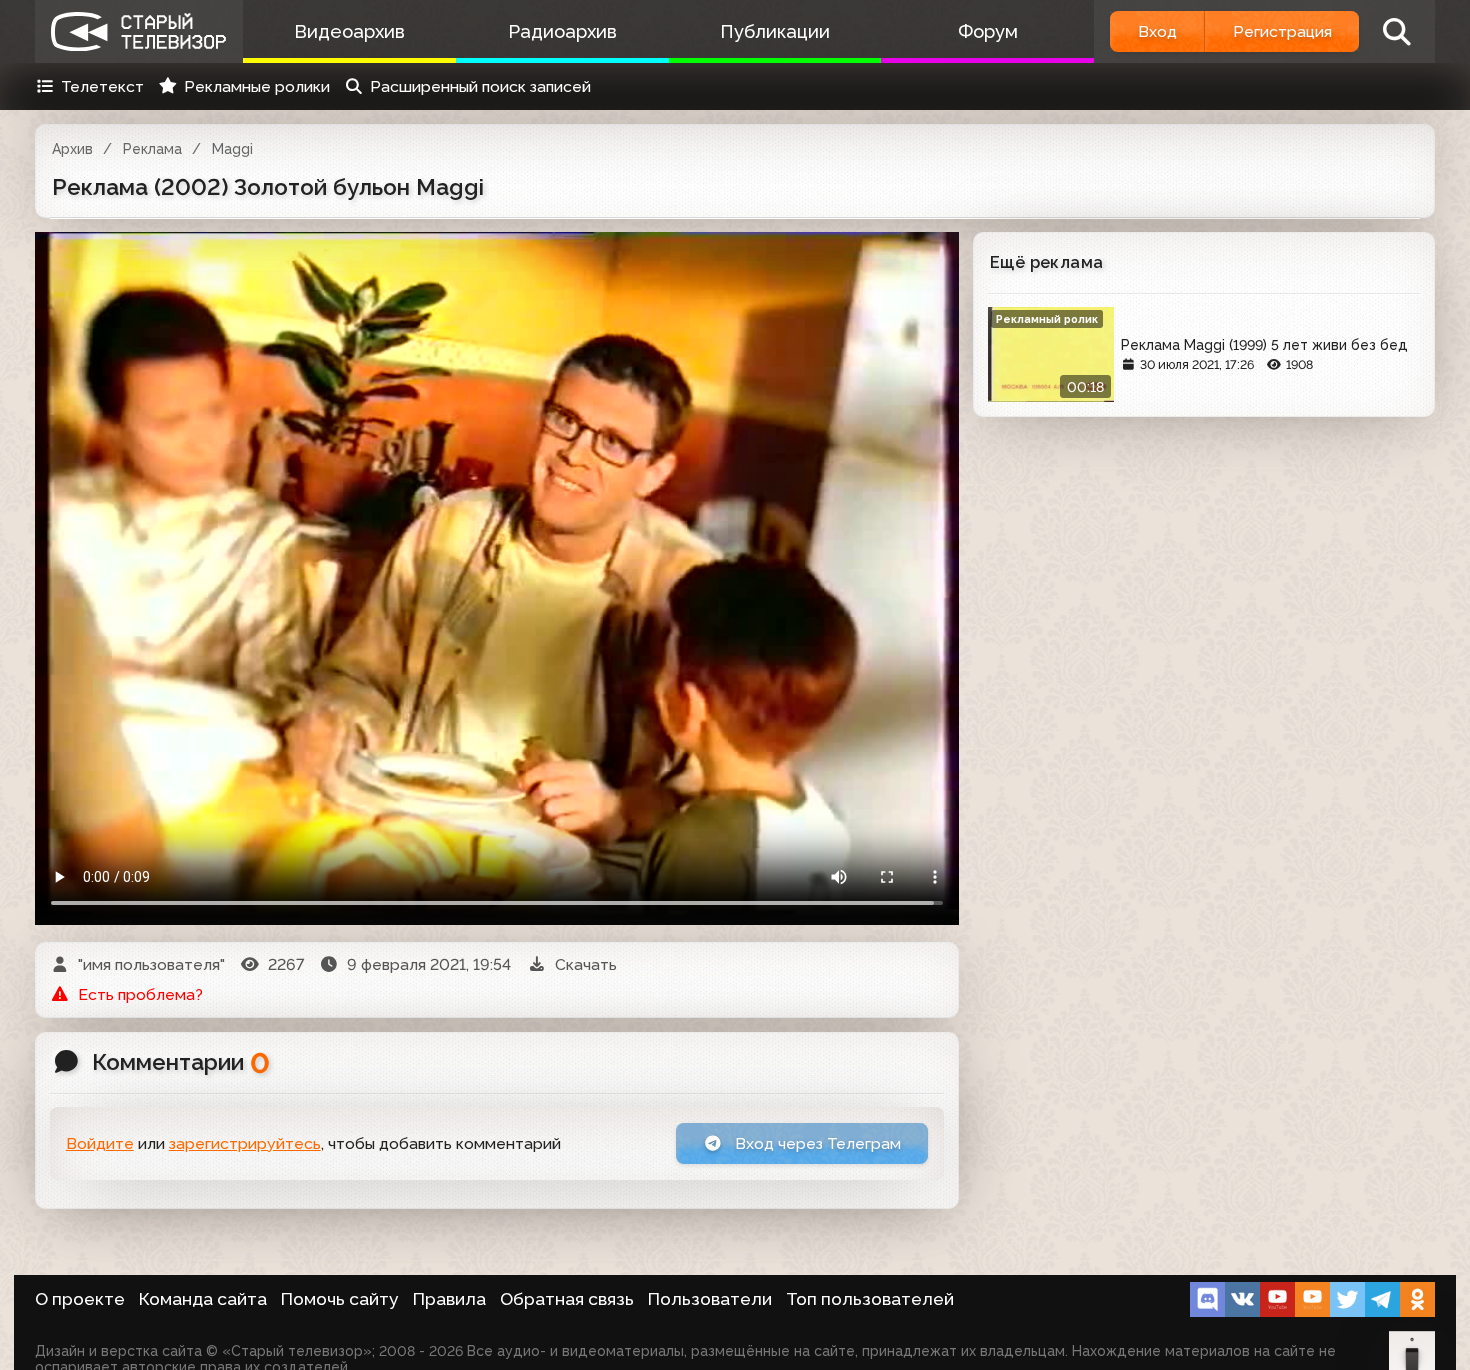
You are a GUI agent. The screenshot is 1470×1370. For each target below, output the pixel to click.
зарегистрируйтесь (245, 1143)
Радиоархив (562, 31)
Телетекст (102, 86)
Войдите (100, 1143)
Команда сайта (203, 1299)
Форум (988, 31)
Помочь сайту (340, 1299)
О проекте (80, 1299)
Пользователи (710, 1299)
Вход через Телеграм (816, 1143)
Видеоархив (349, 31)
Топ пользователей (870, 1299)
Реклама (152, 149)
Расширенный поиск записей (480, 86)
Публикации (775, 31)
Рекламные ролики (257, 86)
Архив (72, 149)
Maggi (232, 149)
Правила (449, 1299)
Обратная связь (567, 1299)
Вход (1157, 31)
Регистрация (1282, 31)
